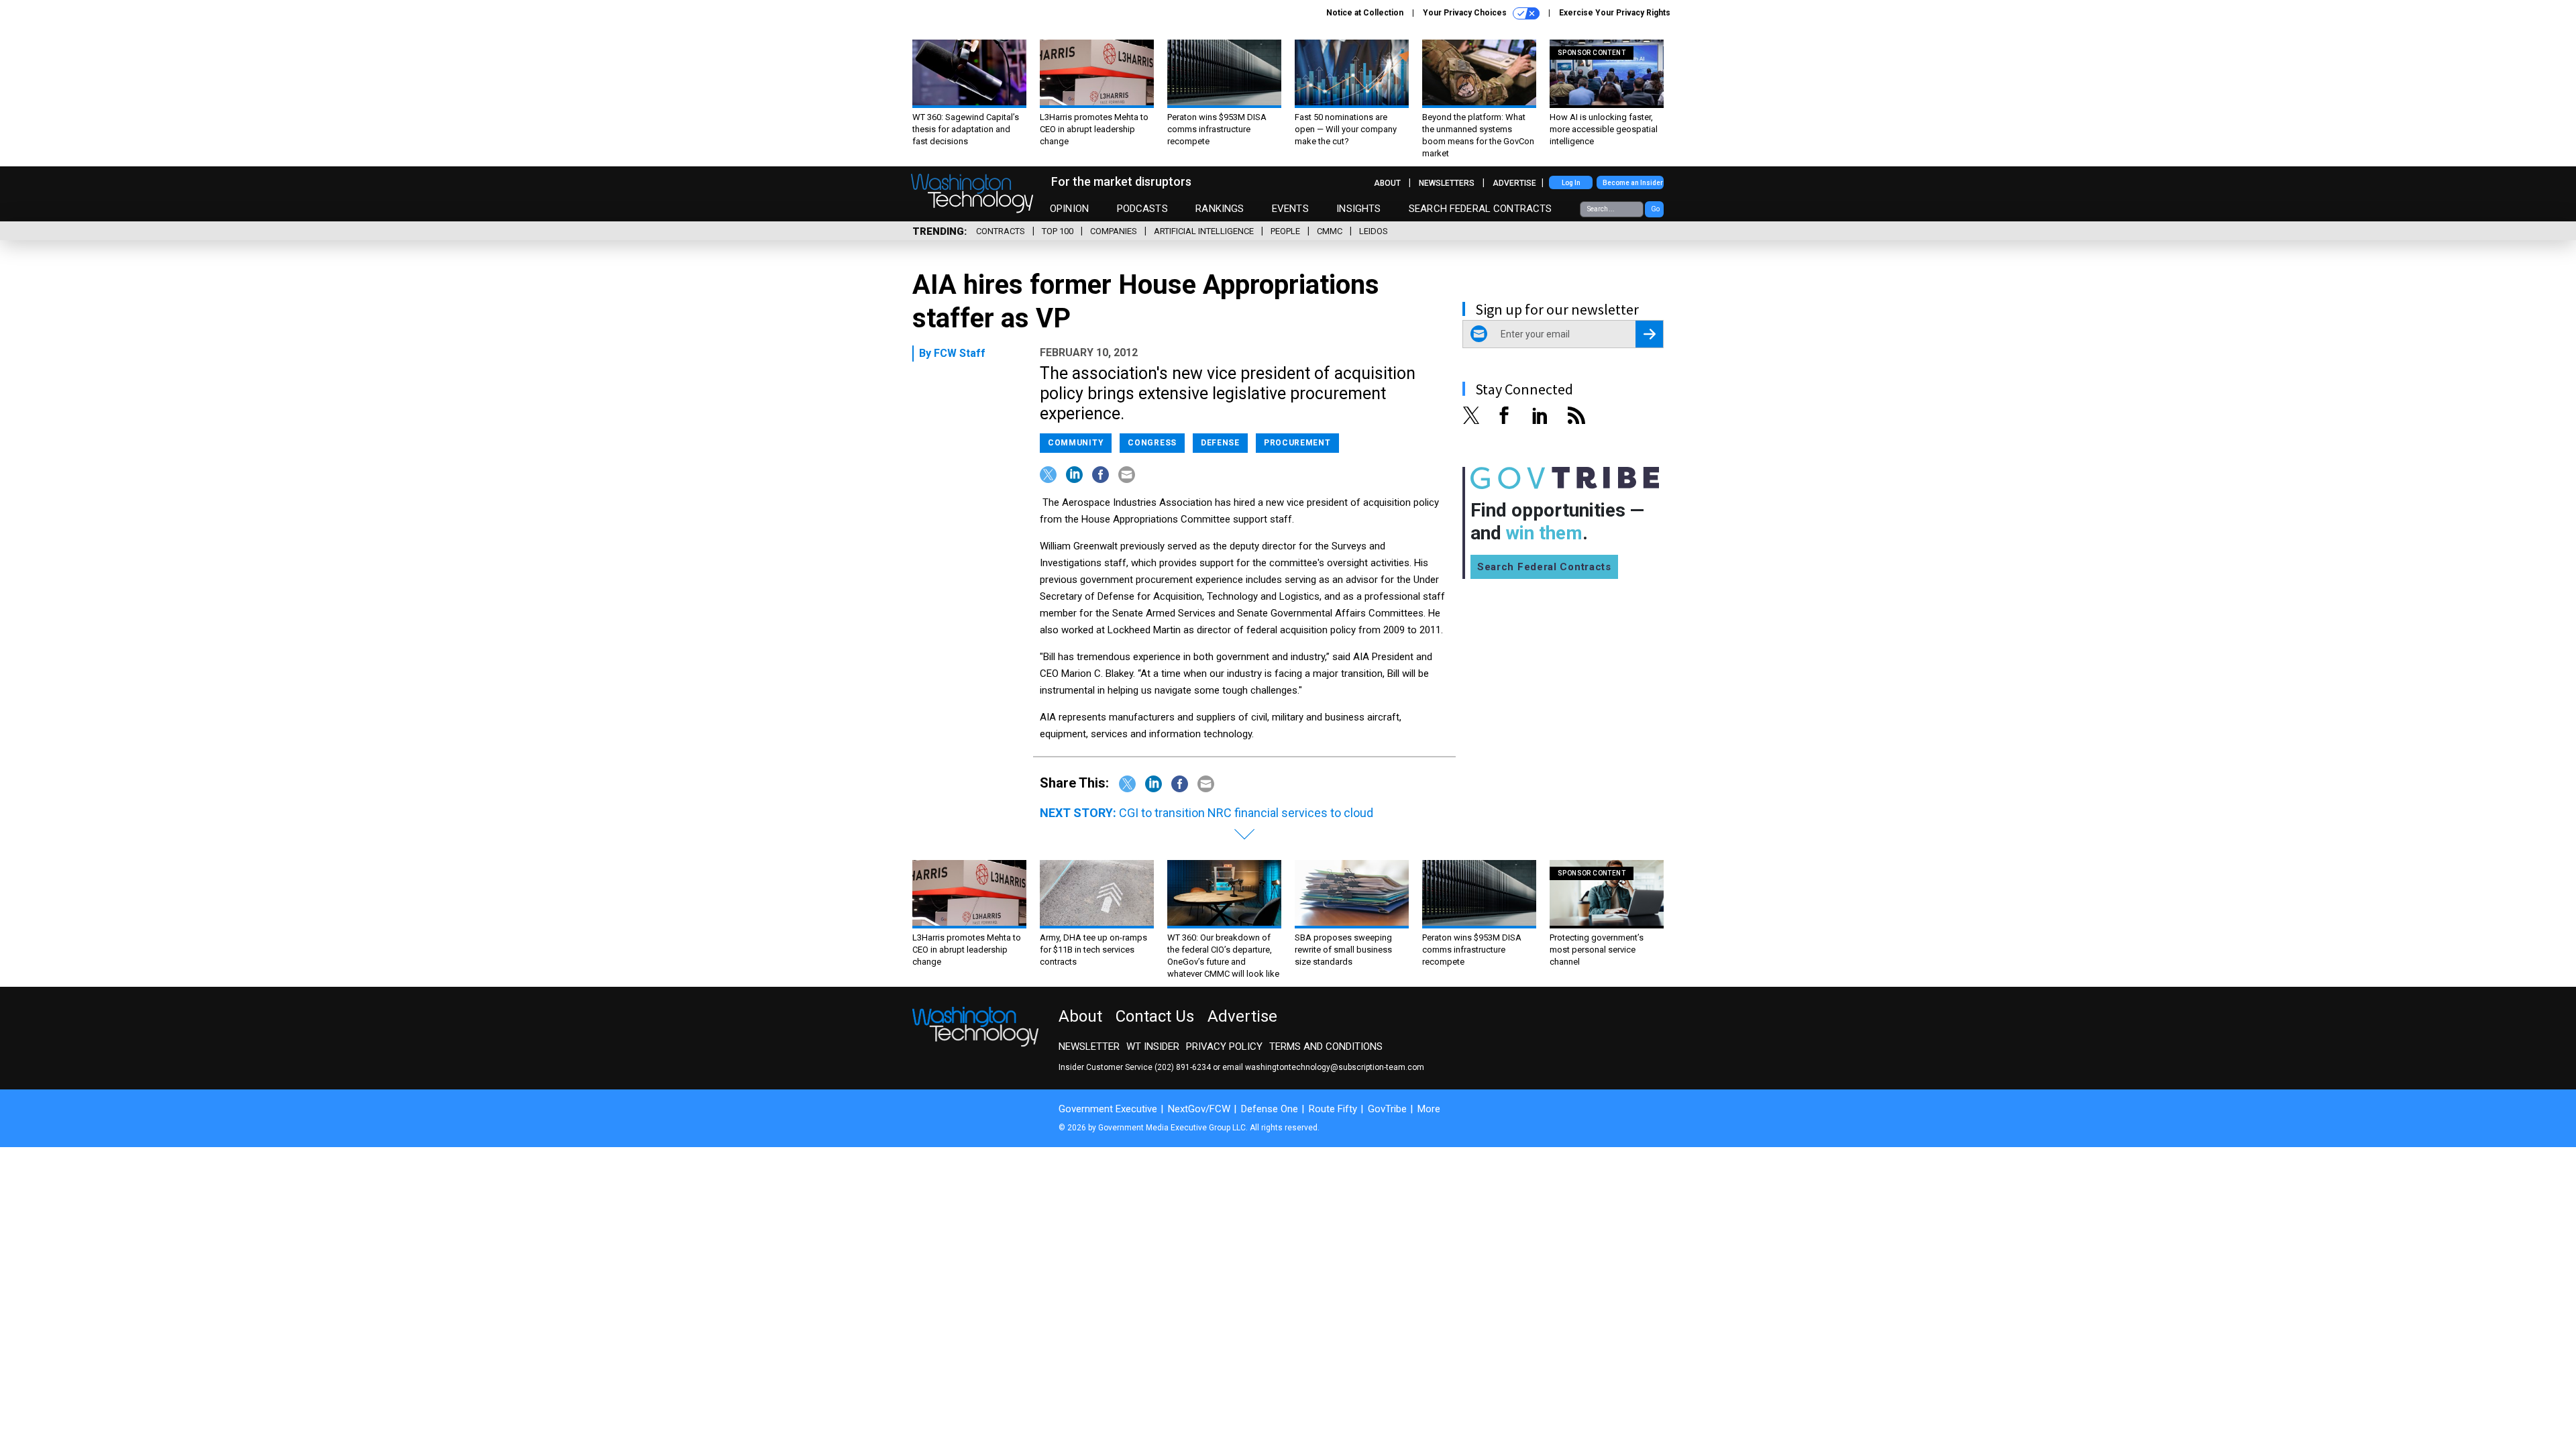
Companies (1114, 231)
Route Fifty (1333, 1109)
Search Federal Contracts (1481, 209)
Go (1655, 209)
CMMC (1330, 231)
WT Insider (1153, 1046)
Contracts (1001, 231)
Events (1290, 209)
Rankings (1220, 209)
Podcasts (1142, 209)
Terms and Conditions (1326, 1046)
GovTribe (1387, 1109)
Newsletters (1447, 183)
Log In (1571, 183)
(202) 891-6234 (1183, 1067)
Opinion (1069, 209)
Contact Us (1155, 1016)
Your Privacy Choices (1466, 13)
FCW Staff (960, 353)
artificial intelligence (1204, 231)
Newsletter (1089, 1046)
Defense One (1270, 1109)
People (1285, 231)
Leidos (1374, 231)
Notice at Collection (1365, 13)
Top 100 (1058, 231)
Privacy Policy (1224, 1046)
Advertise (1514, 183)
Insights (1358, 209)
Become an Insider (1633, 183)
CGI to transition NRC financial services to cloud (1246, 813)
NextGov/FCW (1199, 1109)
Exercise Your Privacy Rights (1615, 13)
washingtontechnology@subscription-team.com (1335, 1067)
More (1429, 1109)
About (1387, 183)
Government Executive (1108, 1109)
